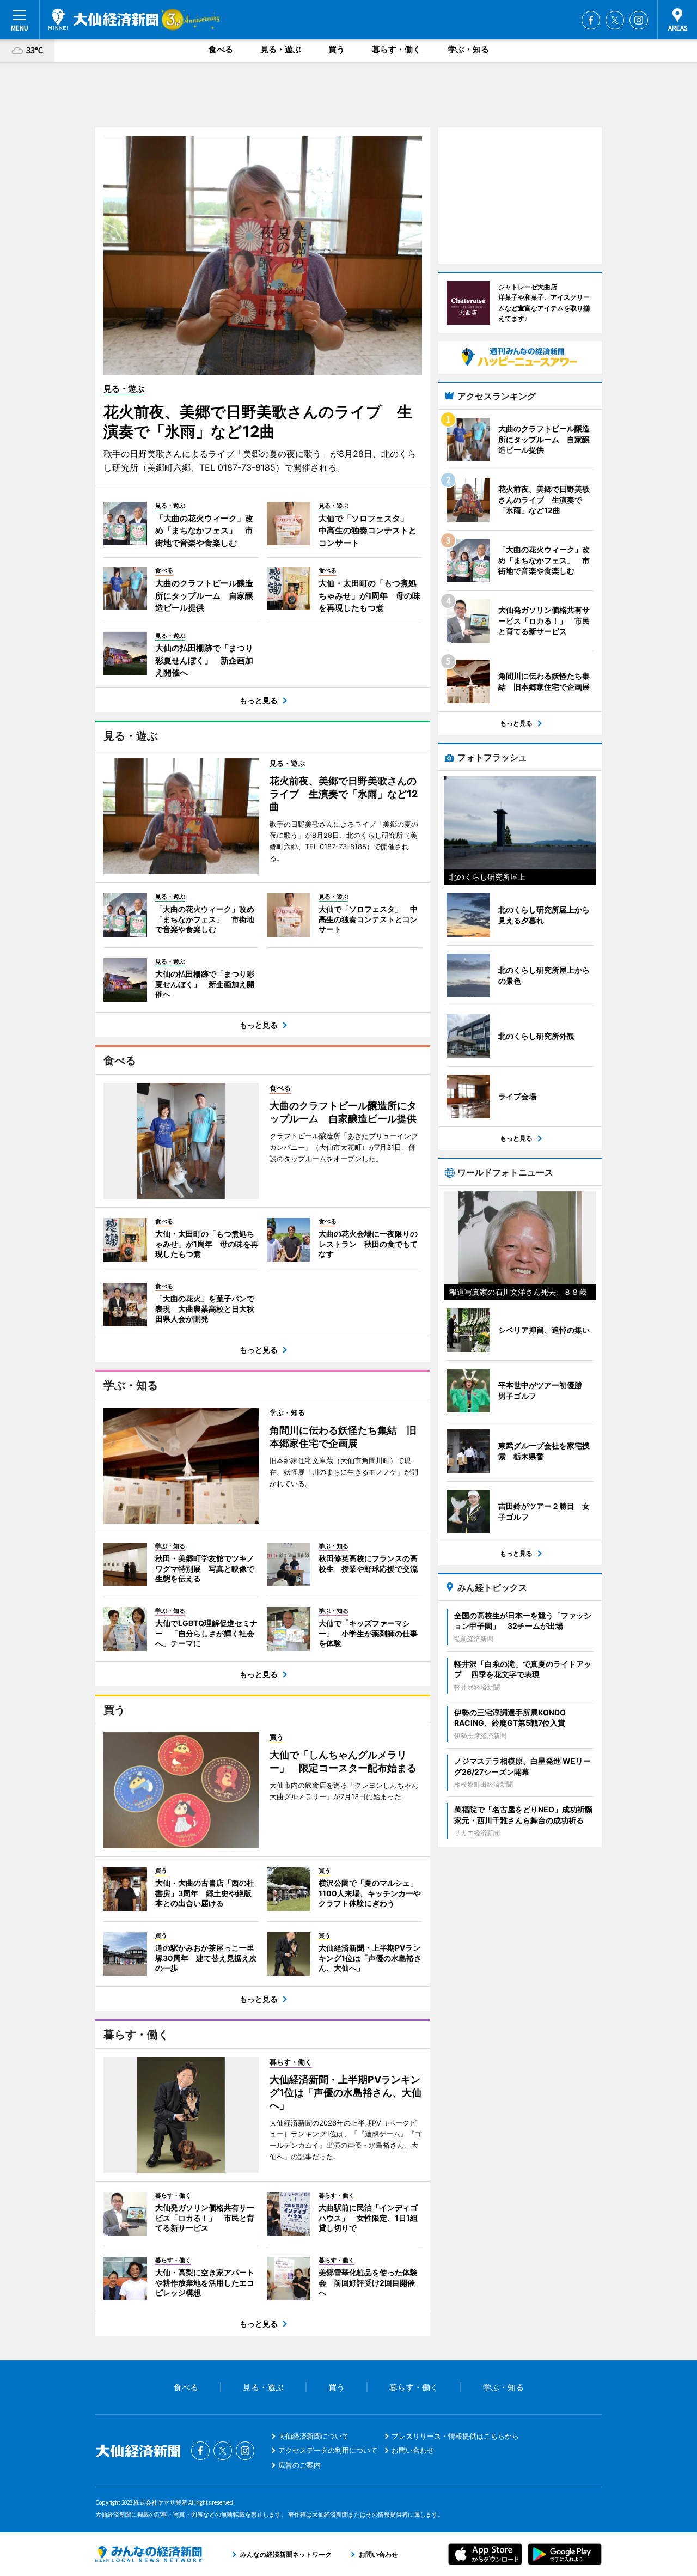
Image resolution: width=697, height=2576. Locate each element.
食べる (221, 49)
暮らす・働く (396, 49)
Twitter (615, 20)
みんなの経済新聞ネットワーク (149, 2554)
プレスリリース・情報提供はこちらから (455, 2436)
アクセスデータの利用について (328, 2450)
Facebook (591, 20)
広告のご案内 (299, 2465)
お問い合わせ (413, 2450)
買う (337, 49)
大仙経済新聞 (103, 19)
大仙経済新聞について (314, 2436)
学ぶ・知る (469, 49)
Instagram (639, 20)
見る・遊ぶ (281, 49)
